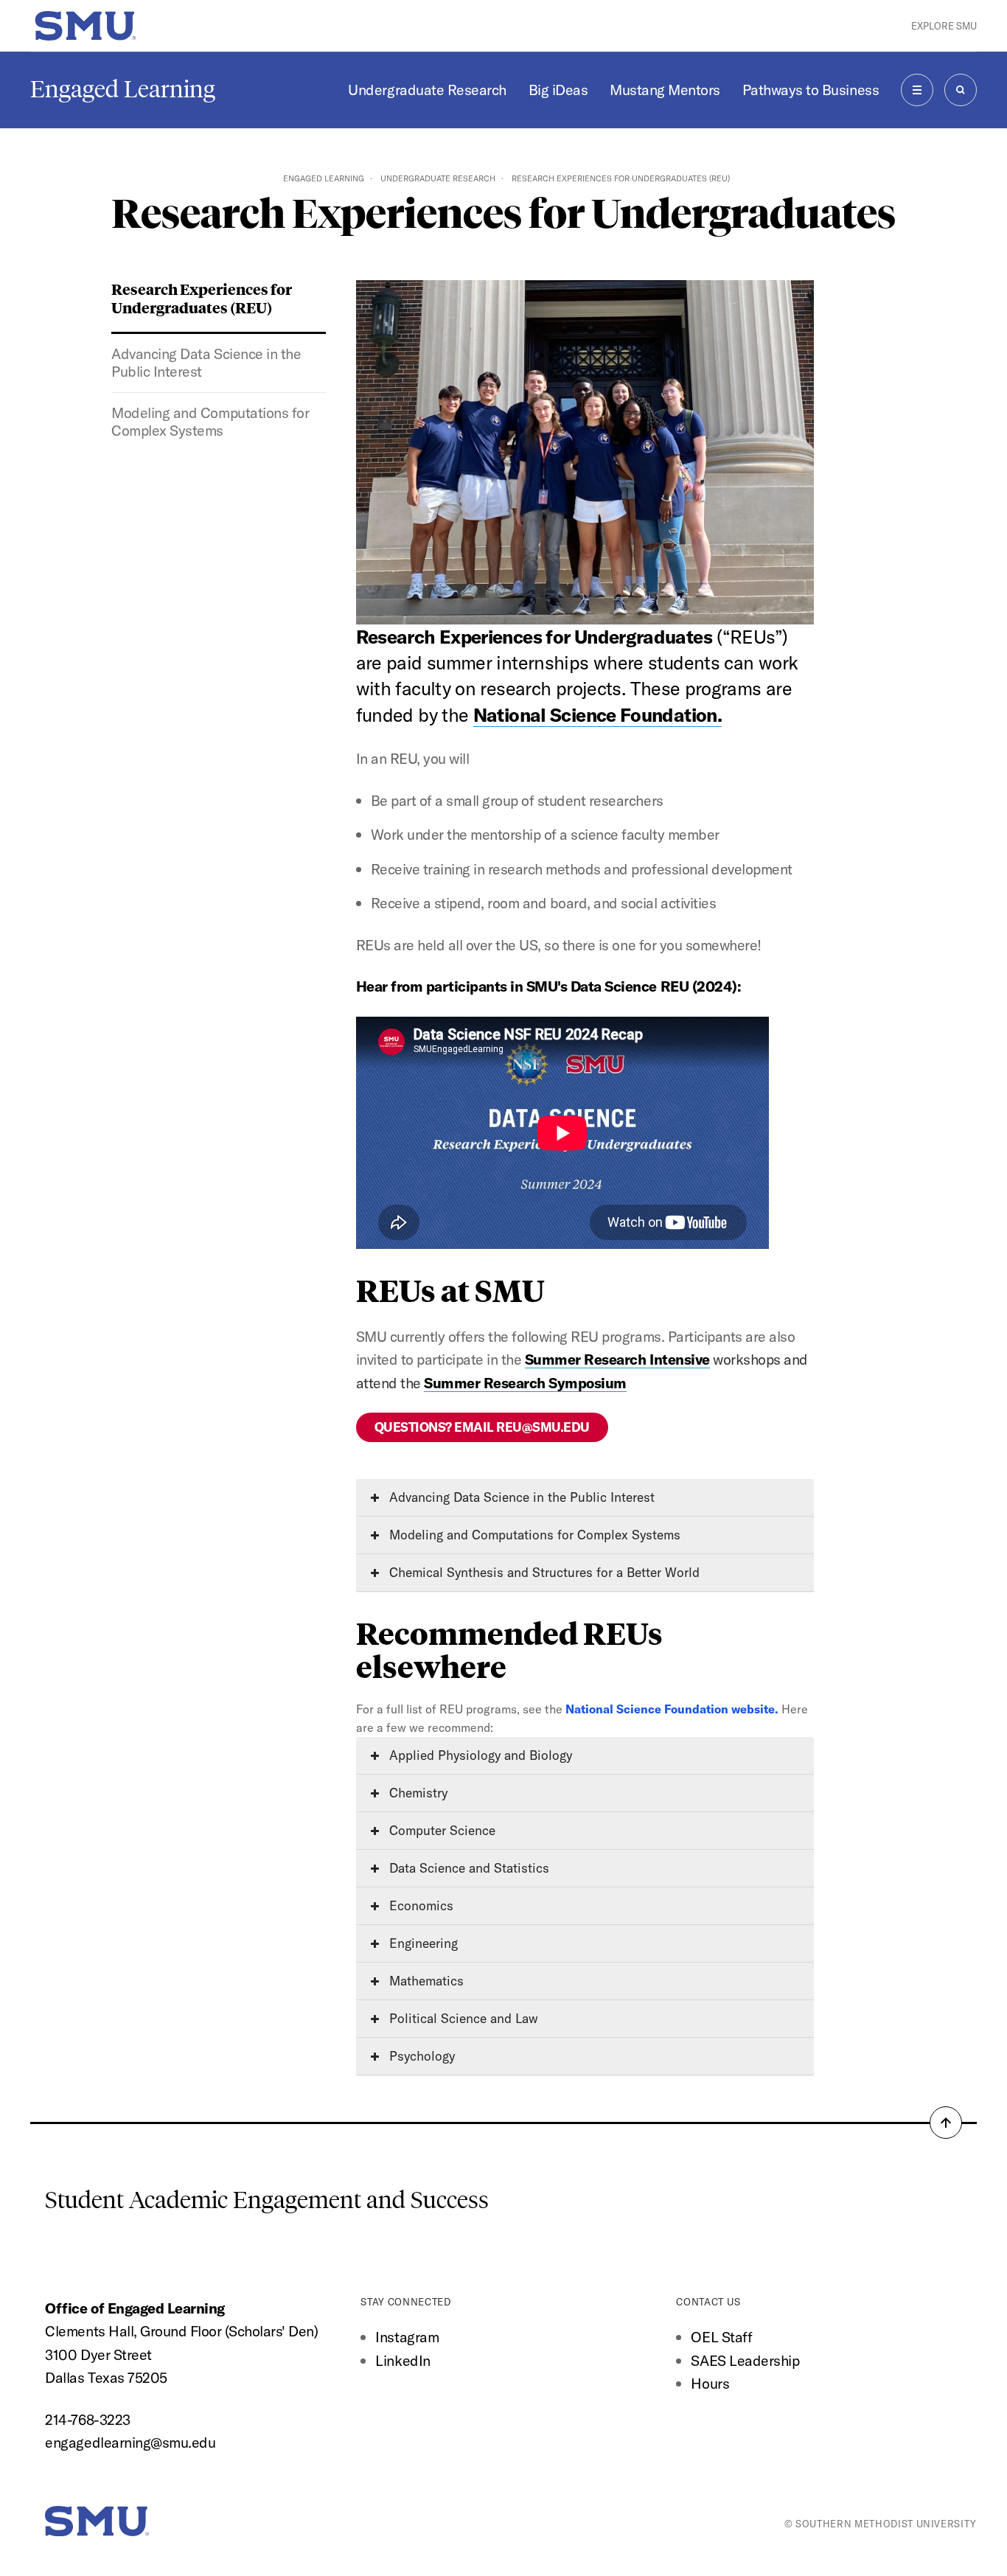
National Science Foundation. (597, 715)
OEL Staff (721, 2337)
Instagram (407, 2337)
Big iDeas (558, 90)
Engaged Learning (123, 89)
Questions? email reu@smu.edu (482, 1427)
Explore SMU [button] (944, 26)
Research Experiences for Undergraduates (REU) (202, 298)
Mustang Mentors (665, 90)
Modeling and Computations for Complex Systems (210, 422)
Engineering (422, 1943)
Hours (710, 2383)
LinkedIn (403, 2360)
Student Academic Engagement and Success (267, 2200)
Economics (419, 1905)
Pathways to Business (811, 90)
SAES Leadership (745, 2360)
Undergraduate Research (427, 90)
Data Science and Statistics (467, 1868)
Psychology (420, 2056)
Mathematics (425, 1981)
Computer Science (440, 1830)
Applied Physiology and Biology (479, 1755)
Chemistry (417, 1793)
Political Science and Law (462, 2018)
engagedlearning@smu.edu (130, 2442)
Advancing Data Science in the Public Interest (206, 363)
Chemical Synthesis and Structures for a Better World (543, 1572)
